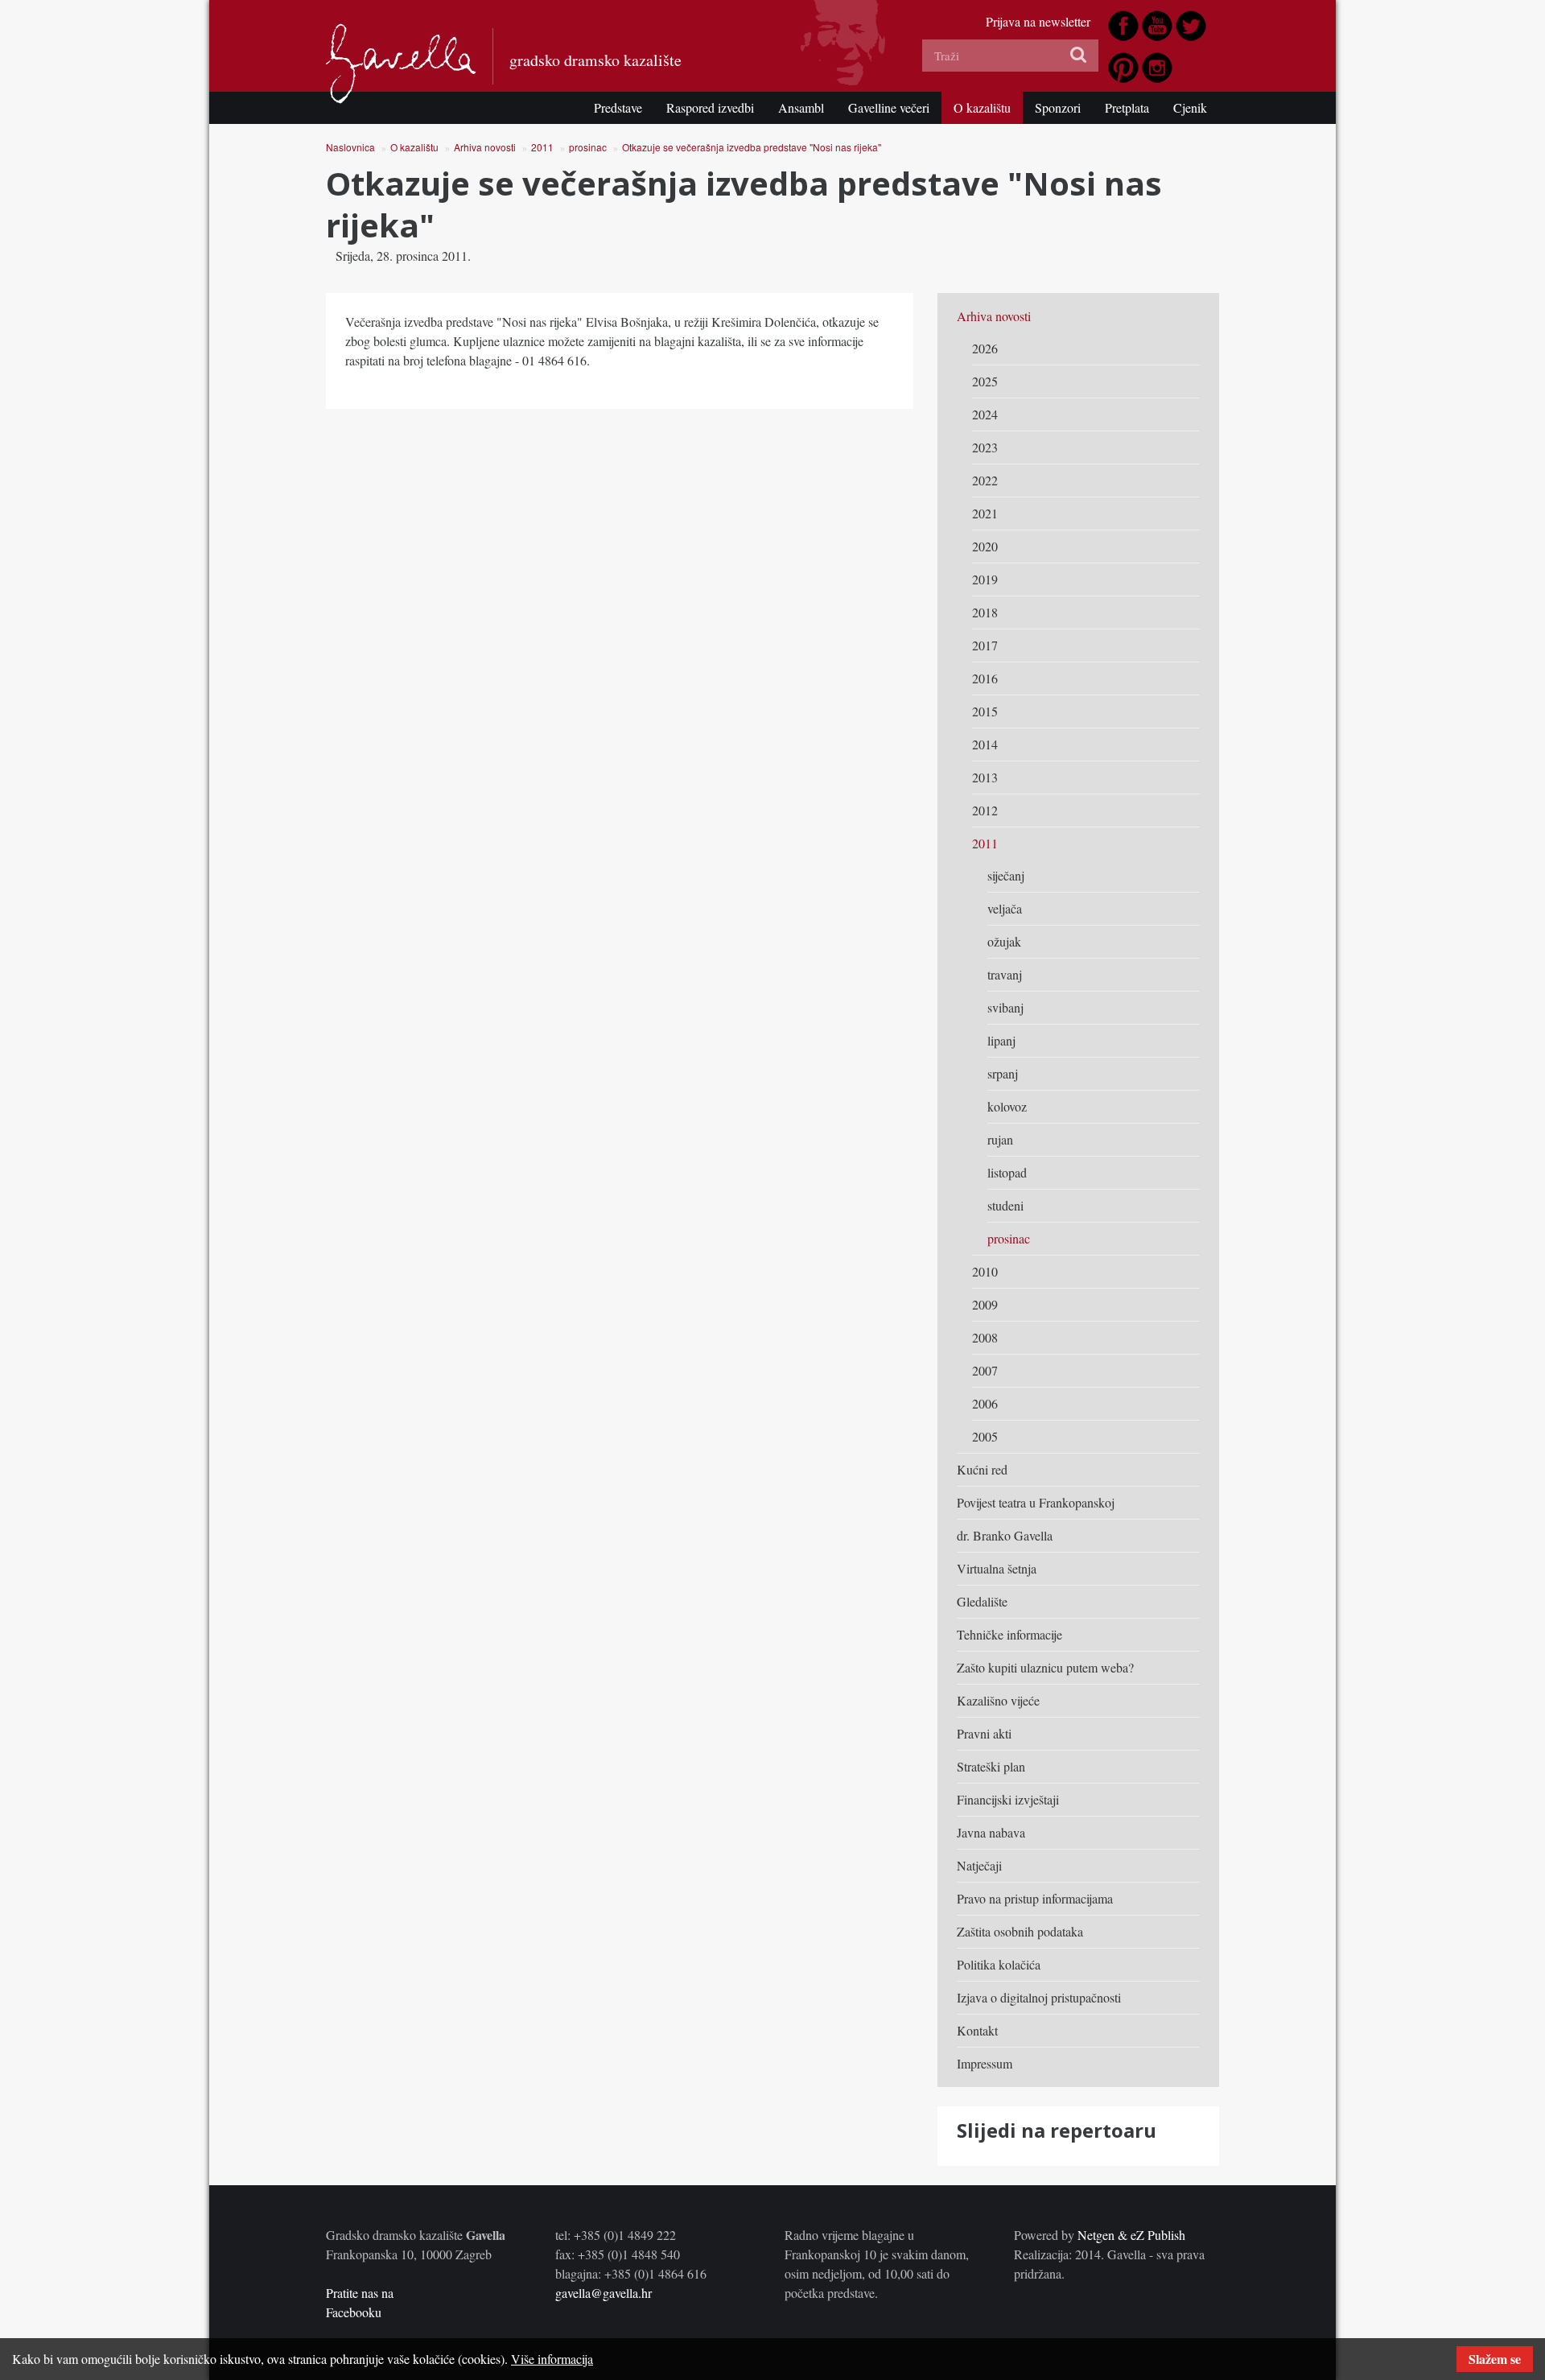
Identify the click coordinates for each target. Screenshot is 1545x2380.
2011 (542, 147)
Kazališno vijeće (998, 1700)
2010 (985, 1271)
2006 (985, 1403)
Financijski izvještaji (1008, 1799)
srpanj (1003, 1073)
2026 (985, 348)
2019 (985, 579)
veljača (1005, 908)
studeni (1005, 1205)
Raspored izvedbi (710, 107)
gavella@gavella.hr (604, 2293)
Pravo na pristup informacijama (1035, 1898)
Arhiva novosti (485, 147)
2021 (985, 513)
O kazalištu (982, 107)
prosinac (588, 147)
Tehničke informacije (1009, 1634)
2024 (985, 414)
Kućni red (982, 1469)
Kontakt (977, 2030)
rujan (1000, 1139)
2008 (985, 1337)
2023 (985, 447)
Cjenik (1190, 107)
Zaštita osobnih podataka (1020, 1931)
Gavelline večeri (889, 107)
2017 (985, 645)
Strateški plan (991, 1766)
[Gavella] (401, 64)
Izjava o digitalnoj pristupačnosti (1039, 1997)
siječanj (1006, 875)
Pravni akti (984, 1733)
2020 (985, 546)
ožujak (1004, 941)
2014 (985, 744)
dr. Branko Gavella (1005, 1535)
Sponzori (1058, 107)
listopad (1007, 1172)
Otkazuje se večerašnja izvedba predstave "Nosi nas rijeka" (752, 147)
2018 (985, 612)
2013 (985, 777)
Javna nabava (991, 1832)
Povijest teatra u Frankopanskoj (1036, 1502)
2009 (985, 1304)
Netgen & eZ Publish (1131, 2235)
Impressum (985, 2063)
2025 (985, 381)
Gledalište (982, 1601)
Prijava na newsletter (1038, 21)
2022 (985, 480)
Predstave (618, 107)
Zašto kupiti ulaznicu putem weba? (1045, 1667)
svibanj (1005, 1007)
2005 (985, 1436)
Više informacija (552, 2359)
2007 (985, 1370)
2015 (985, 711)
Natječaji (979, 1865)
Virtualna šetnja (997, 1568)
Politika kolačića (999, 1964)
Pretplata (1127, 107)
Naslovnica (350, 147)
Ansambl (801, 107)
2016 (985, 678)
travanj (1005, 974)
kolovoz (1007, 1106)
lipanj (1001, 1040)
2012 (985, 810)
